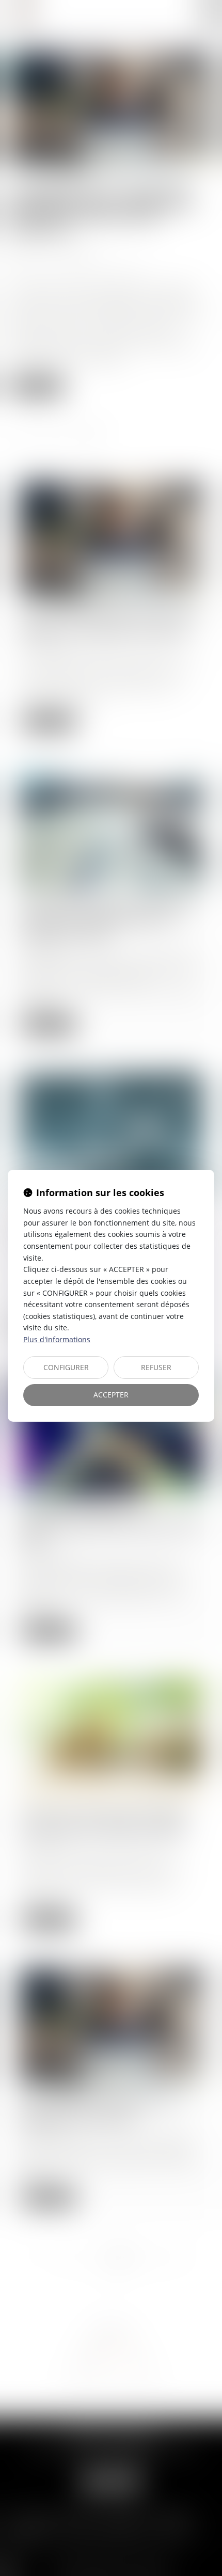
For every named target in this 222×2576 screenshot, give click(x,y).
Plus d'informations (57, 1339)
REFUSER (156, 1367)
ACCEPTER (111, 1395)
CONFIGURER (66, 1367)
